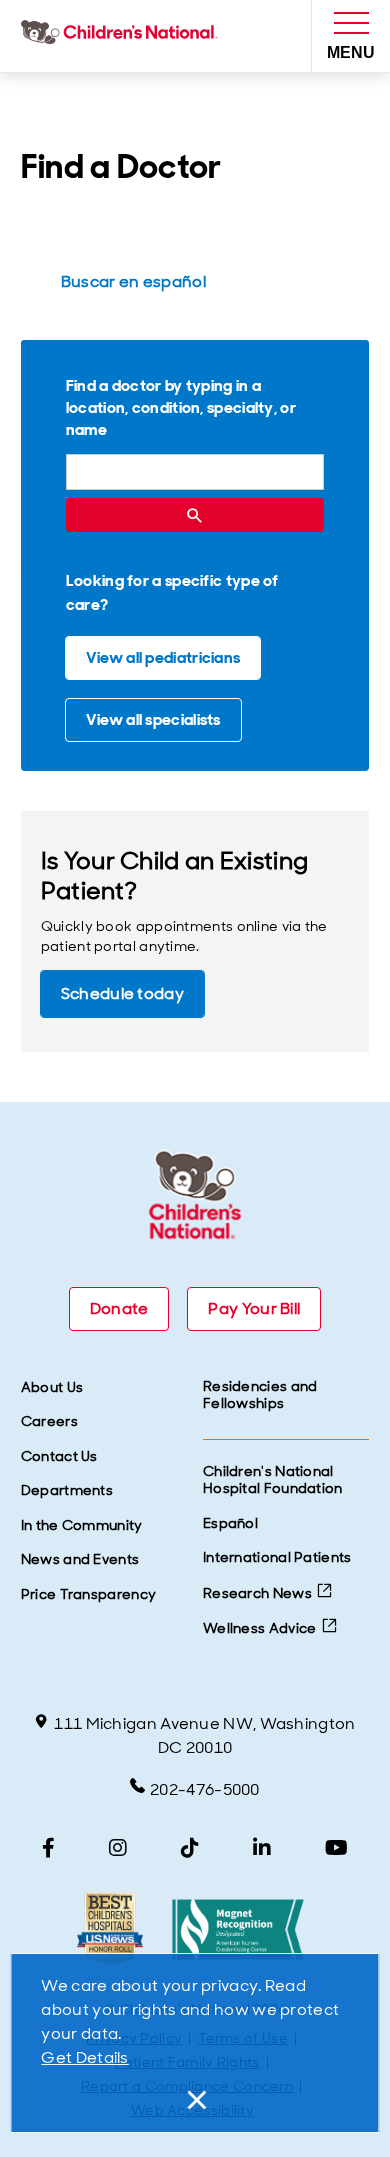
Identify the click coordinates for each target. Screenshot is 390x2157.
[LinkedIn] (262, 1848)
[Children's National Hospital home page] (123, 36)
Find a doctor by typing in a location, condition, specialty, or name (181, 407)
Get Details (84, 2057)
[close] (195, 2100)
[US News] (109, 1929)
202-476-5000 (205, 1789)
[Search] (195, 515)
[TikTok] (190, 1848)
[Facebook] (48, 1848)
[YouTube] (336, 1848)
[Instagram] (118, 1848)
